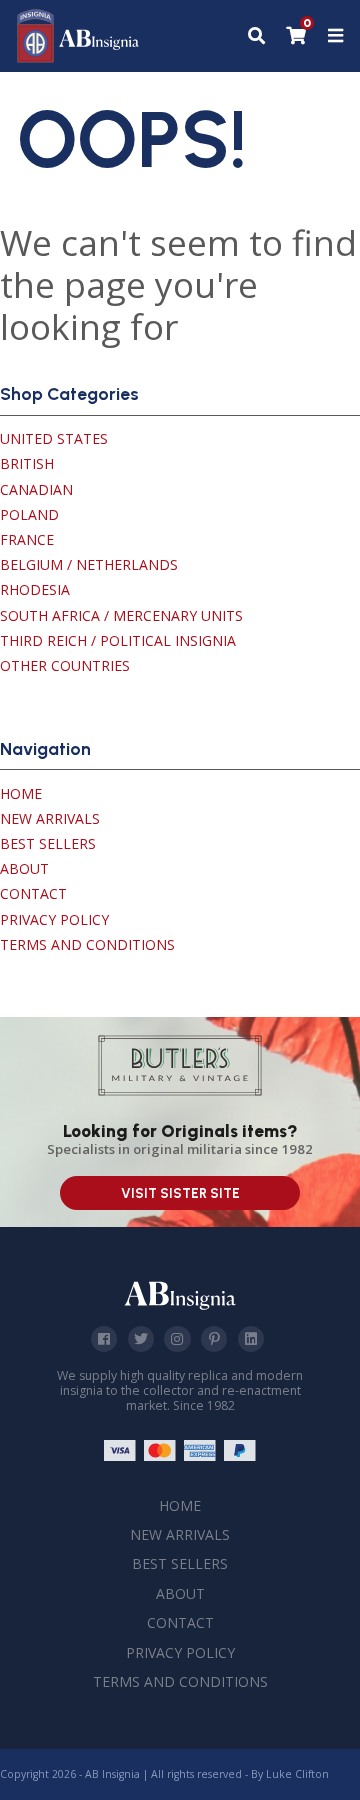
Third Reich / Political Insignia (118, 640)
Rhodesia (35, 589)
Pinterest (214, 1339)
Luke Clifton (297, 1774)
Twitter (141, 1339)
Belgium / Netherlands (89, 564)
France (27, 539)
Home (21, 793)
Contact (33, 893)
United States (54, 438)
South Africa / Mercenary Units (121, 615)
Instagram (177, 1339)
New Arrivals (50, 818)
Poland (29, 514)
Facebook (104, 1339)
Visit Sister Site (180, 1193)
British (27, 463)
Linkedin (251, 1339)
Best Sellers (48, 843)
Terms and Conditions (87, 944)
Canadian (36, 489)
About (24, 868)
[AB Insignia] (78, 57)
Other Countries (65, 665)
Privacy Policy (54, 919)
